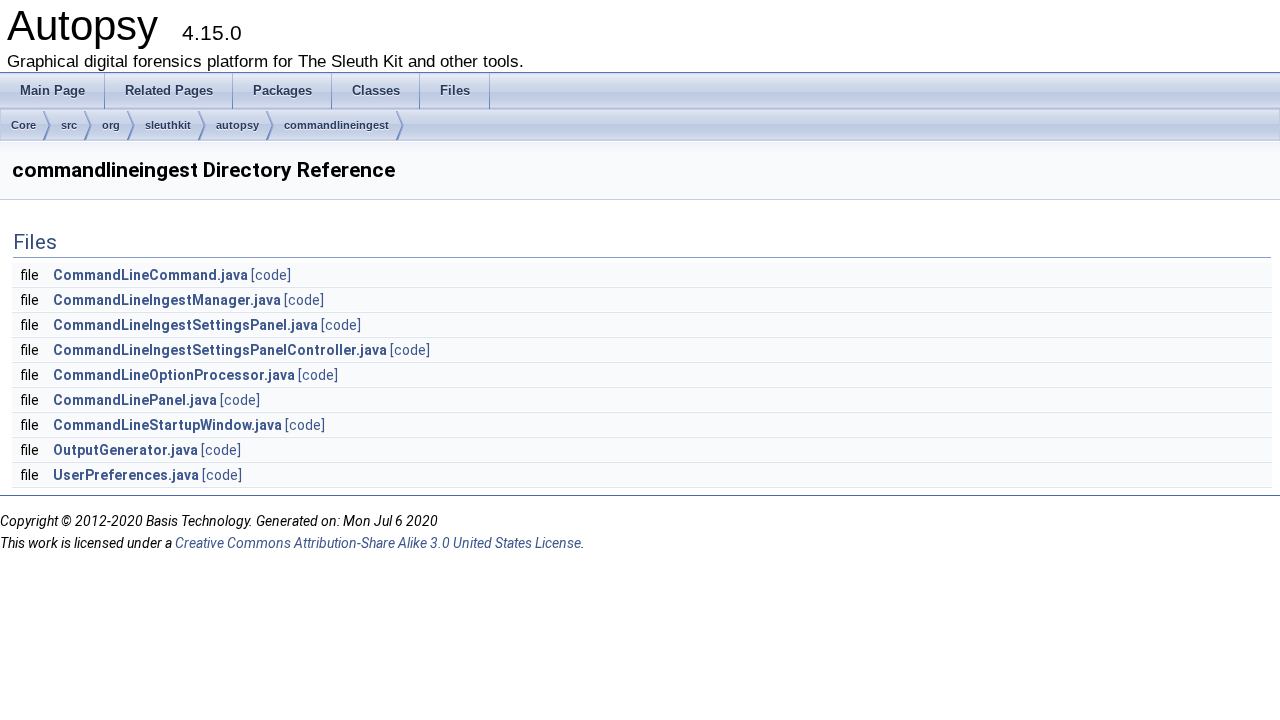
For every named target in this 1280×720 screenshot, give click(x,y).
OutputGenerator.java (125, 450)
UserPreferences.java (126, 475)
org (111, 125)
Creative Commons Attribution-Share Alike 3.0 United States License (378, 543)
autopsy (237, 125)
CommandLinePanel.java (135, 400)
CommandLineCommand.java (150, 275)
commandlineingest (336, 125)
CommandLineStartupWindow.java (167, 425)
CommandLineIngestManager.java (167, 300)
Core (23, 125)
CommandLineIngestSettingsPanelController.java (220, 350)
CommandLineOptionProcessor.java (174, 375)
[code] (271, 275)
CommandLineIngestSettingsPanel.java (185, 325)
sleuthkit (168, 125)
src (69, 125)
